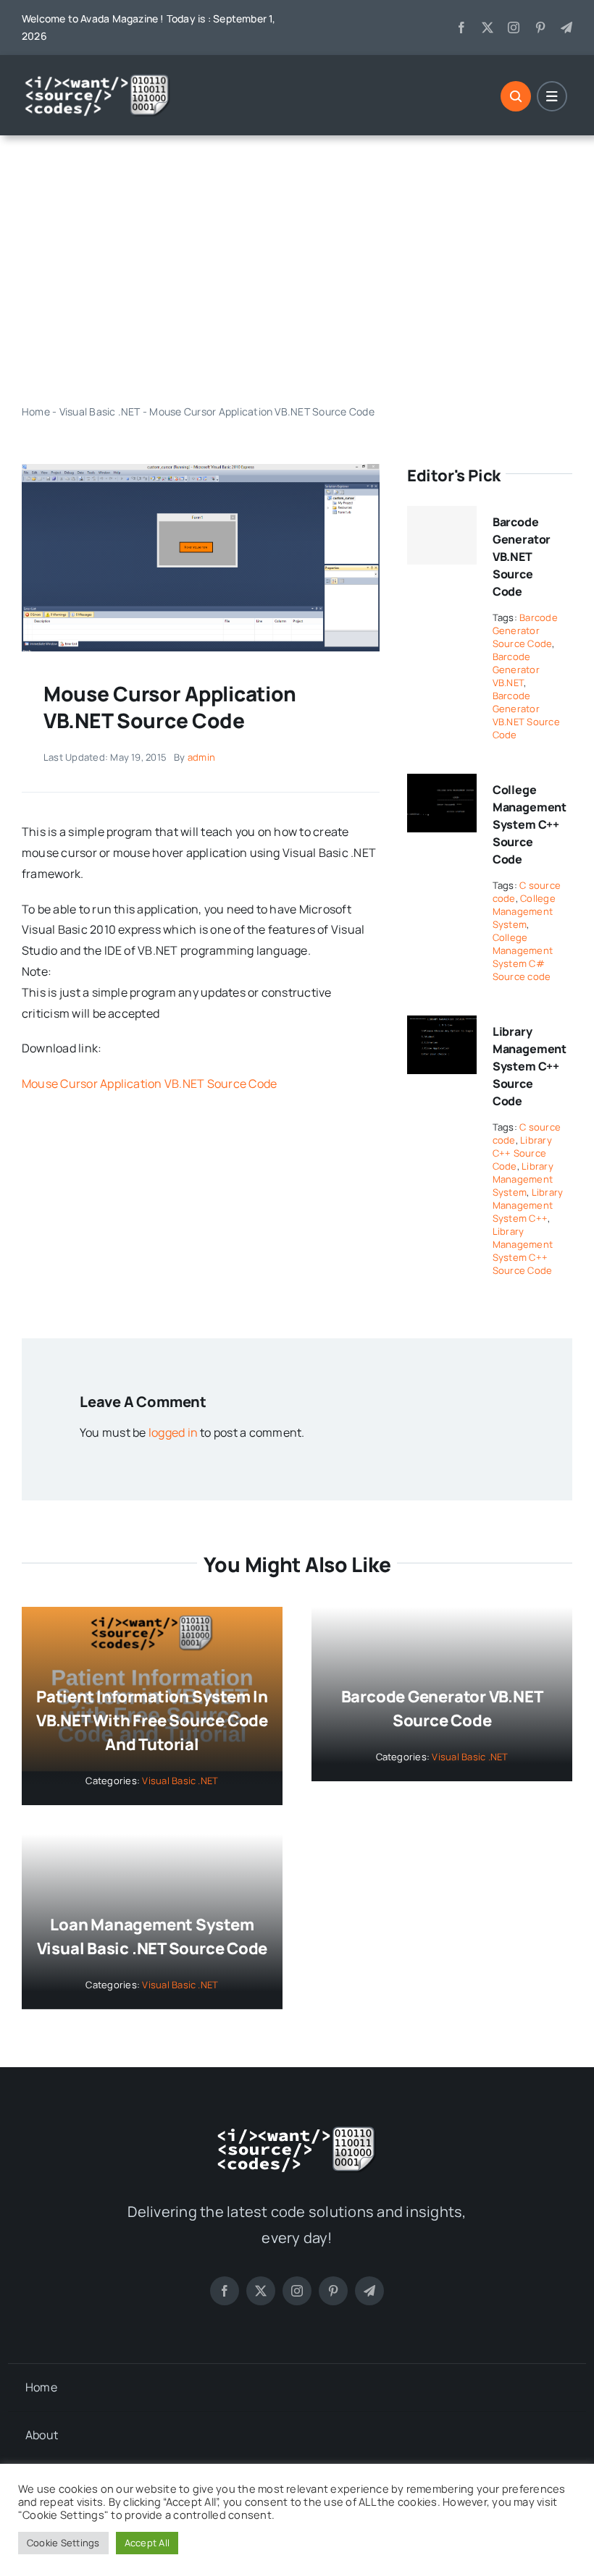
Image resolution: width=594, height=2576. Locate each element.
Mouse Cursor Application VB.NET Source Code (149, 1084)
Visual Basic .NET (100, 411)
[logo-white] (98, 79)
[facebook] (461, 28)
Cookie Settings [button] (63, 2543)
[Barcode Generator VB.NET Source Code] (442, 536)
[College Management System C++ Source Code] (442, 784)
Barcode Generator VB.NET (516, 670)
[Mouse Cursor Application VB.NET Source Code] (201, 470)
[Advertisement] (297, 269)
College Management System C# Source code (523, 957)
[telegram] (566, 28)
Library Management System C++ (528, 1205)
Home (36, 411)
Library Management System (523, 1179)
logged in (173, 1432)
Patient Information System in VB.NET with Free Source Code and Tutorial (152, 1720)
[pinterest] (540, 28)
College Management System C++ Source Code (530, 824)
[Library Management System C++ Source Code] (442, 1026)
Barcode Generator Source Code (525, 630)
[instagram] (514, 28)
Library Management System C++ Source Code (530, 1066)
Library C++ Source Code (522, 1153)
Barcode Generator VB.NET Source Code (522, 557)
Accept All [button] (147, 2543)
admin (201, 757)
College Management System (524, 911)
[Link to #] (516, 96)
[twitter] (488, 28)
